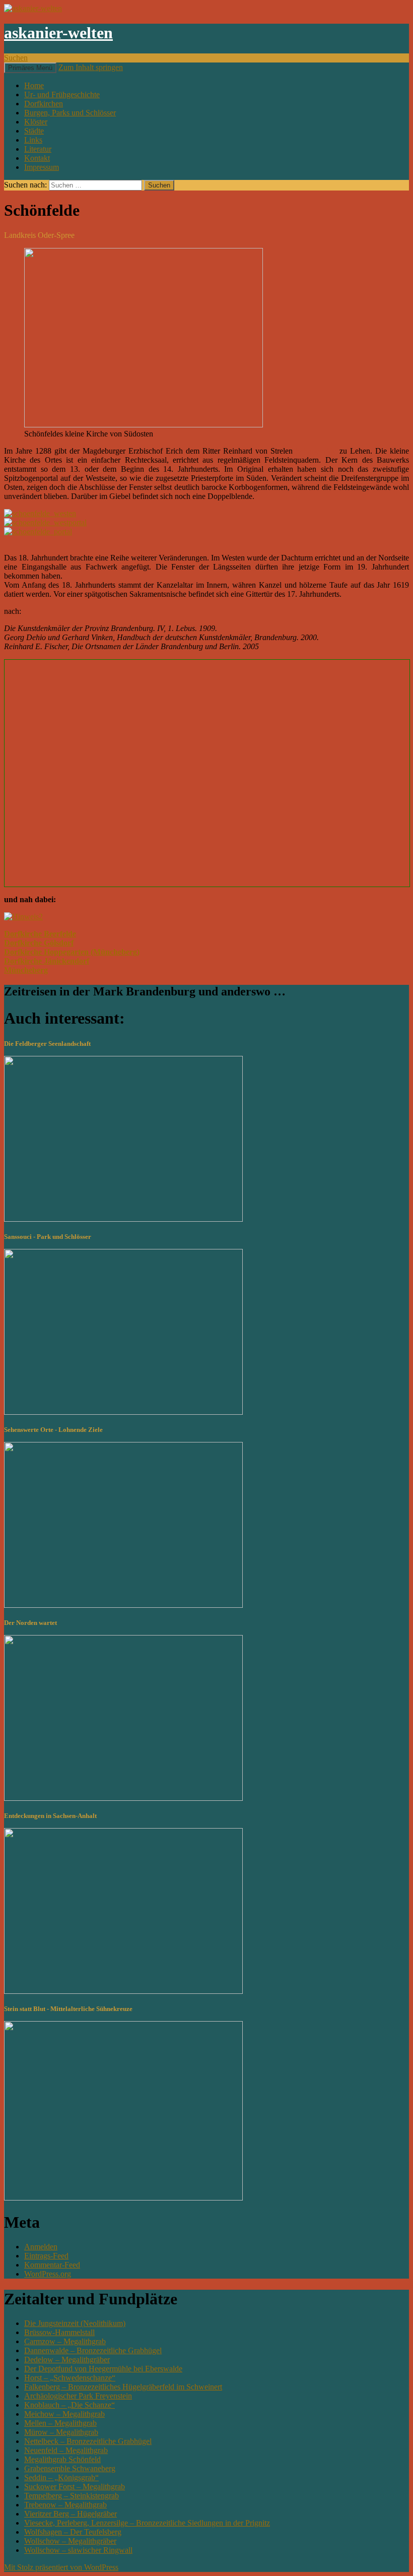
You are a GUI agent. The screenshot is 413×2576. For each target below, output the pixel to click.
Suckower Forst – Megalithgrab (75, 2487)
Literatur (38, 149)
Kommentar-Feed (52, 2265)
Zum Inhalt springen (91, 67)
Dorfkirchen (44, 104)
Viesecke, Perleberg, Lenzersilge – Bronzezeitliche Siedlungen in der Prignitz (147, 2523)
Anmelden (41, 2247)
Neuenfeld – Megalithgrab (66, 2450)
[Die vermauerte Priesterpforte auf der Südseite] (38, 531)
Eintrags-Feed (46, 2256)
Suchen (16, 58)
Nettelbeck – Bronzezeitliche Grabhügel (88, 2441)
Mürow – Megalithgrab (61, 2432)
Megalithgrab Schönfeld (62, 2459)
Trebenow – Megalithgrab (65, 2505)
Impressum (42, 167)
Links (33, 140)
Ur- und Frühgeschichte (62, 95)
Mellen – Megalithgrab (60, 2423)
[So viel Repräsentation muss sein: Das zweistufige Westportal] (45, 522)
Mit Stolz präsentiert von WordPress (61, 2567)
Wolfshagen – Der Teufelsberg (73, 2532)
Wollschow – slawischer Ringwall (78, 2550)
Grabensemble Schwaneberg (70, 2468)
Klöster (36, 122)
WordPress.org (48, 2274)
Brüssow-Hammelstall (59, 2332)
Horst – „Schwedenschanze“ (70, 2378)
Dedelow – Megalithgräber (67, 2360)
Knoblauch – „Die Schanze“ (70, 2405)
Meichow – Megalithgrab (64, 2414)
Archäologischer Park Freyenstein (78, 2396)
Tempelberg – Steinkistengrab (72, 2496)
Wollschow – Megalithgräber (70, 2541)
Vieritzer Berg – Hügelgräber (71, 2514)
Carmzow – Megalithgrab (65, 2341)
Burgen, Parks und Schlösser (70, 113)
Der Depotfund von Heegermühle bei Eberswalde (103, 2369)
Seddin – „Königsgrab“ (61, 2477)
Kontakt (37, 158)
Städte (34, 131)
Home (34, 85)
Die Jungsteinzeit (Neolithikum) (75, 2323)
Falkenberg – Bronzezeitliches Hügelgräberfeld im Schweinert (123, 2387)
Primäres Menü (30, 68)
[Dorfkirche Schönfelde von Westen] (40, 513)
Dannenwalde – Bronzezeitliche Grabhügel (93, 2350)
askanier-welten (58, 33)
